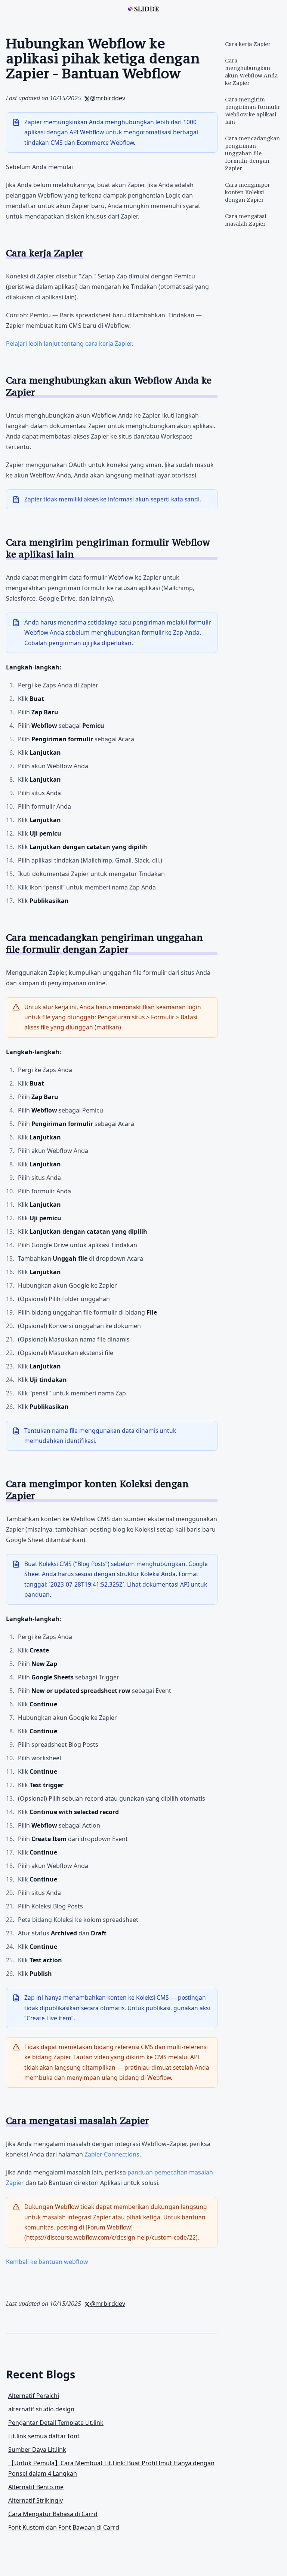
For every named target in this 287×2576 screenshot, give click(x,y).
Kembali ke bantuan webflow (47, 2262)
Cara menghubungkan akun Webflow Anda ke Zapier (251, 72)
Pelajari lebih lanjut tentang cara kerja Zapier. (70, 344)
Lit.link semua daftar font (44, 2436)
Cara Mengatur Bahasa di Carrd (53, 2514)
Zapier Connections (112, 2154)
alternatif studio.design (41, 2409)
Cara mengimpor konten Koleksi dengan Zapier (248, 192)
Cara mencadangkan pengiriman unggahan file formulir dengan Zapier (252, 153)
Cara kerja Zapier (248, 44)
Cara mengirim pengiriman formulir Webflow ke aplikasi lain (253, 111)
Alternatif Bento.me (36, 2487)
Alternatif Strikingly (36, 2500)
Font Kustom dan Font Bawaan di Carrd (64, 2527)
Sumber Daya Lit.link (37, 2450)
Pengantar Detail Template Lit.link (56, 2423)
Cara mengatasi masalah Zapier (246, 220)
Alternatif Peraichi (34, 2396)
